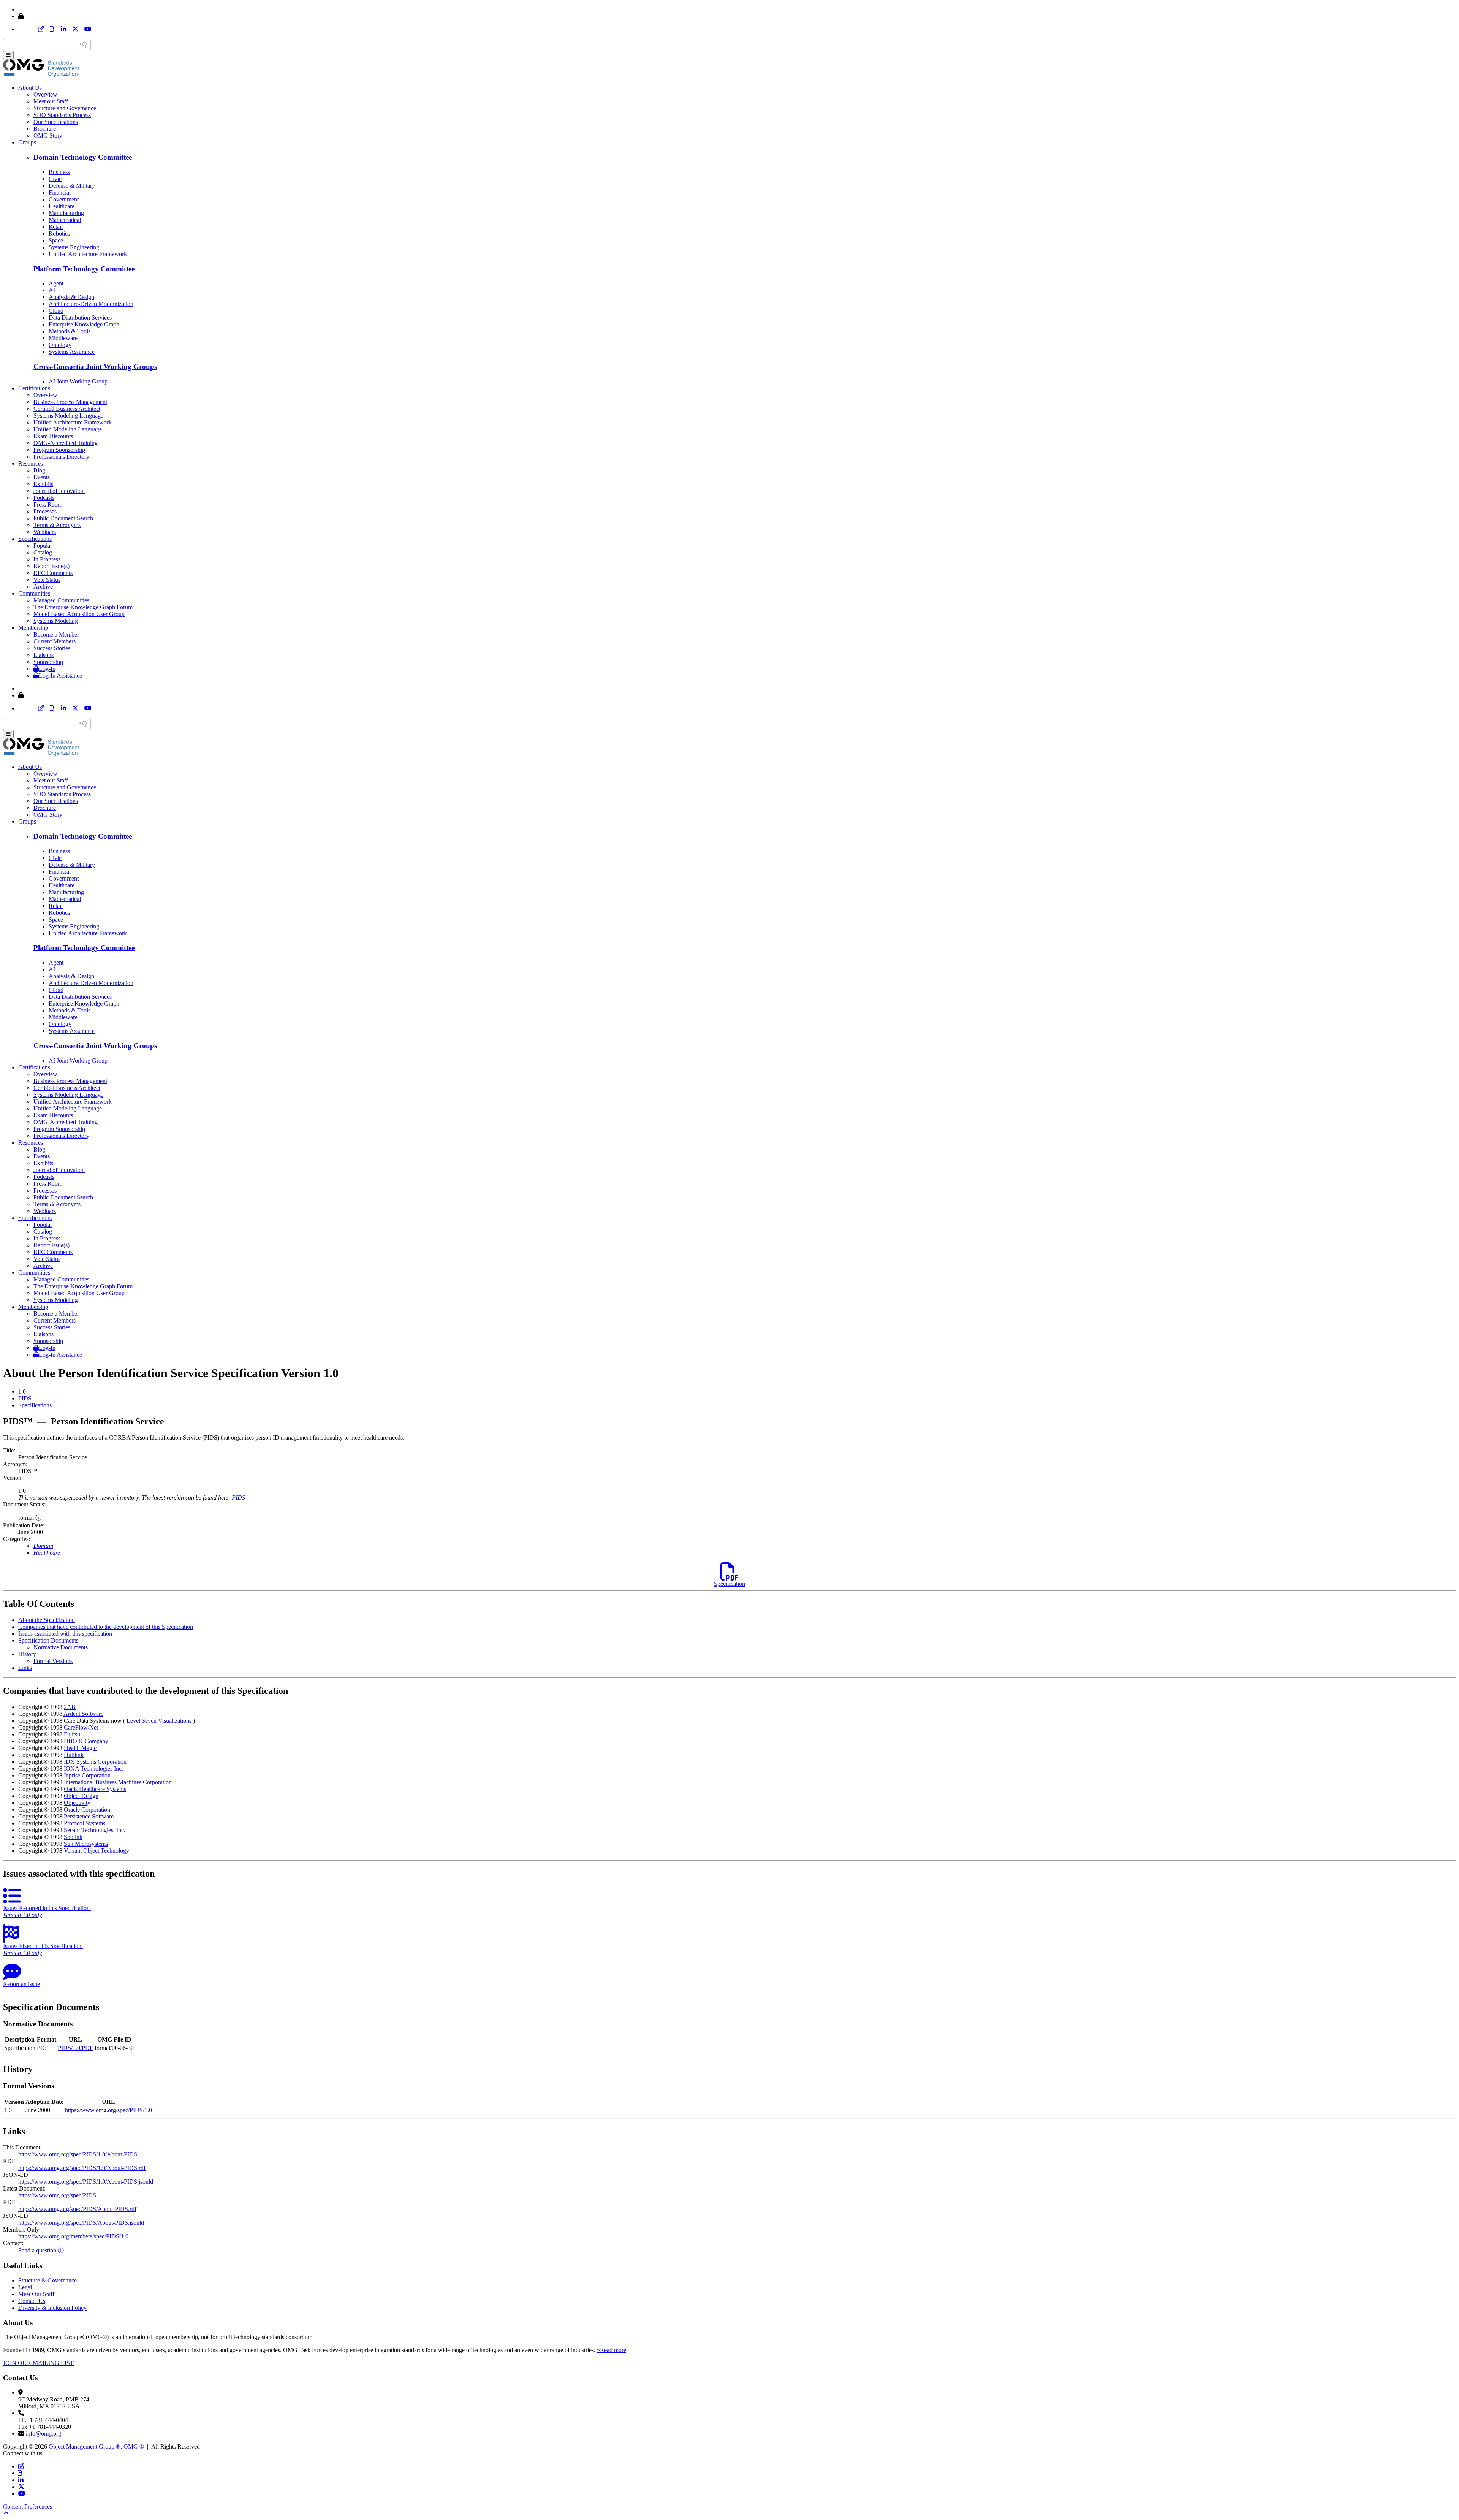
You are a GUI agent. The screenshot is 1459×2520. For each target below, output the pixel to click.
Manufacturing (66, 213)
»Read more (612, 2350)
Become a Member (56, 634)
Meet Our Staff (36, 2294)
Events (42, 477)
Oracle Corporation (87, 1810)
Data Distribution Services (80, 318)
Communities (34, 593)
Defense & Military (72, 186)
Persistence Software (89, 1816)
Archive (43, 587)
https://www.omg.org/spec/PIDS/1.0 (108, 2110)
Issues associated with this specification (65, 1634)
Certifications (34, 388)
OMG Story (48, 135)
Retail (56, 227)
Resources (31, 463)
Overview (45, 94)
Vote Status (47, 580)
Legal (25, 2287)
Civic (55, 179)
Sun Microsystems (86, 1844)
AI (52, 290)
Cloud (56, 311)
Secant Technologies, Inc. (95, 1830)
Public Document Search (63, 518)
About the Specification (47, 1620)
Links (25, 1668)
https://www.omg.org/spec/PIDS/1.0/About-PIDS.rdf (82, 2168)
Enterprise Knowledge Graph (84, 324)
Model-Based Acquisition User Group (79, 614)
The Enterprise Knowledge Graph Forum (83, 607)
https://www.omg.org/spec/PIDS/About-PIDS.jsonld (81, 2223)
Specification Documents (48, 1640)
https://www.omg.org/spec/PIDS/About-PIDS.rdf (77, 2209)
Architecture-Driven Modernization (91, 304)
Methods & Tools (70, 331)
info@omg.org (44, 2434)
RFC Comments (53, 573)
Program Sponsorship (59, 450)
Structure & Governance (47, 2280)
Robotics (59, 234)
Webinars (45, 532)
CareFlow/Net (81, 1727)
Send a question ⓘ (41, 2250)
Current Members (55, 641)
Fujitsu (72, 1734)
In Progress (47, 559)
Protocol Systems (85, 1823)
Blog (39, 470)
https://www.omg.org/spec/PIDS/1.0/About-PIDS (78, 2154)
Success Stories (52, 648)
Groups (27, 142)
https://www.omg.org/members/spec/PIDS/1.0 (73, 2236)
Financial (60, 192)
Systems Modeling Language (68, 416)
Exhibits (43, 484)
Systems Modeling (56, 621)
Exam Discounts (53, 436)
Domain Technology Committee (83, 157)
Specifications (35, 539)
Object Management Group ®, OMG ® (96, 2446)
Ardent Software (83, 1714)
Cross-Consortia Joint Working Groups (95, 367)
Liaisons (44, 655)
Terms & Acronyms (57, 525)
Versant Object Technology (97, 1851)
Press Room (48, 504)
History (27, 1654)
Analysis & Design (71, 297)
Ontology (60, 345)
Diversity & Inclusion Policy (52, 2308)
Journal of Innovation (59, 491)
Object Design (81, 1796)
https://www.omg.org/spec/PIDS (57, 2195)
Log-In (47, 669)
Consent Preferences (28, 2507)
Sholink (73, 1837)
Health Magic (80, 1748)
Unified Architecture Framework (88, 254)
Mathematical (65, 220)
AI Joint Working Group (78, 381)
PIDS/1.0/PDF (75, 2048)
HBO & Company (86, 1741)
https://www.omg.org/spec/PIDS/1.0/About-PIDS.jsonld (86, 2182)
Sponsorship (48, 662)
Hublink (74, 1755)
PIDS (25, 1398)
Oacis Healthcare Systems (95, 1789)
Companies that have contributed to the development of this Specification (106, 1627)
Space (56, 240)
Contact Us (32, 2301)
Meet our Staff (51, 101)
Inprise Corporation (87, 1775)
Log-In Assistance (60, 676)
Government (64, 199)
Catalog (43, 552)
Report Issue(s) (51, 566)
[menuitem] (737, 1399)
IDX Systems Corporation (95, 1762)
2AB (70, 1707)
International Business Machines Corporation (118, 1782)
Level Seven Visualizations (159, 1721)
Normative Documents (61, 1647)
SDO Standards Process (62, 115)
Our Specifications (56, 122)
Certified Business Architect (67, 409)
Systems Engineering (74, 247)
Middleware (63, 338)
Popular (43, 546)
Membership (33, 628)
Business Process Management (70, 402)
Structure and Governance (65, 108)
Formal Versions (53, 1661)
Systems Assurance (72, 352)
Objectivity (77, 1803)
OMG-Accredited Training (66, 443)
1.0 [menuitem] (22, 1391)
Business (59, 172)
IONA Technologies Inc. (93, 1768)
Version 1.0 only (22, 1915)
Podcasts (44, 498)
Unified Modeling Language (68, 429)
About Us (30, 88)
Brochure (45, 129)
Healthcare (62, 206)
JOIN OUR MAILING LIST (38, 2363)
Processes (45, 511)
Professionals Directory (61, 457)
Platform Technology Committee (84, 269)
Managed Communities (61, 600)
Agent (56, 283)
